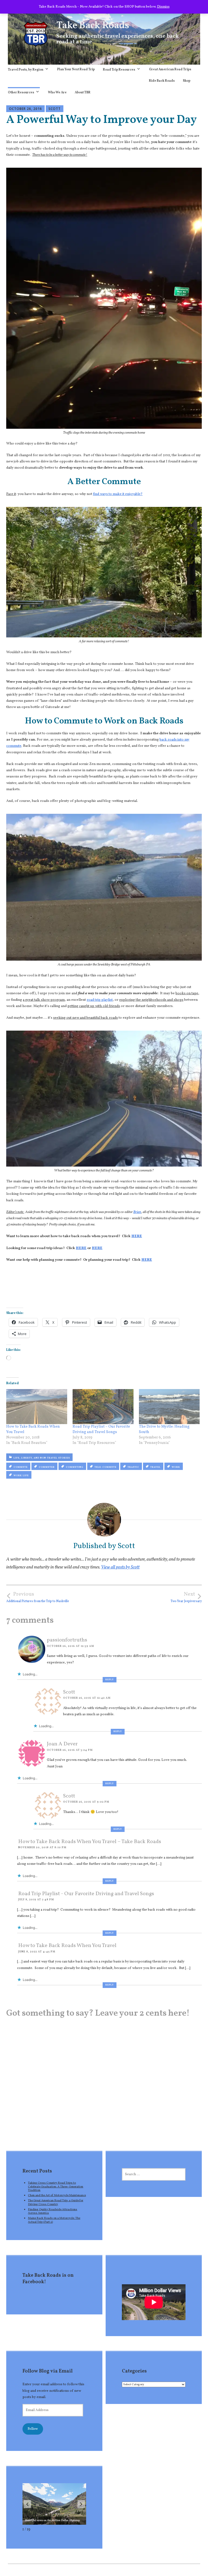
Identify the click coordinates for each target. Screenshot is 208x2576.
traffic (133, 1467)
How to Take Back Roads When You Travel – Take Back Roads (90, 1842)
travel (155, 1467)
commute (21, 1467)
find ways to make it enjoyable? (118, 494)
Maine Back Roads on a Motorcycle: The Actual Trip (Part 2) (54, 2220)
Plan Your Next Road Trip (76, 69)
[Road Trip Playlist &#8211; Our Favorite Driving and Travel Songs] (103, 1406)
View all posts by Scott (120, 1567)
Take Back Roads (93, 26)
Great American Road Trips (170, 69)
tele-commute (105, 1467)
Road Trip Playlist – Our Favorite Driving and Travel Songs (101, 1429)
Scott (55, 109)
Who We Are (57, 93)
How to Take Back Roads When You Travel (67, 1946)
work (176, 1467)
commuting (75, 1467)
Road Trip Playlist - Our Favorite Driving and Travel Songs (86, 1894)
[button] (81, 2504)
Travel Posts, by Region (26, 70)
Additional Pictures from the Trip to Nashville (38, 1597)
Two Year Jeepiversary (186, 1597)
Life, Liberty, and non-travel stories (42, 1458)
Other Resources (21, 93)
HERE (137, 1236)
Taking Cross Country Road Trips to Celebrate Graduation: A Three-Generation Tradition (56, 2186)
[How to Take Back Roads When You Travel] (37, 1406)
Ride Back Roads (162, 81)
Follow (33, 2429)
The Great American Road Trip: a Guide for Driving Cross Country (56, 2202)
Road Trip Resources (119, 70)
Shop (187, 81)
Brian (137, 1212)
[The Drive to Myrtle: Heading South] (169, 1406)
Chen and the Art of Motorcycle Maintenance (57, 2195)
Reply (110, 1680)
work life (21, 1476)
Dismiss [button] (163, 7)
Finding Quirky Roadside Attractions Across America (53, 2211)
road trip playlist (100, 1000)
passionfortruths (67, 1640)
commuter (47, 1467)
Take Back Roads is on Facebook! (48, 2279)
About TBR (83, 93)
